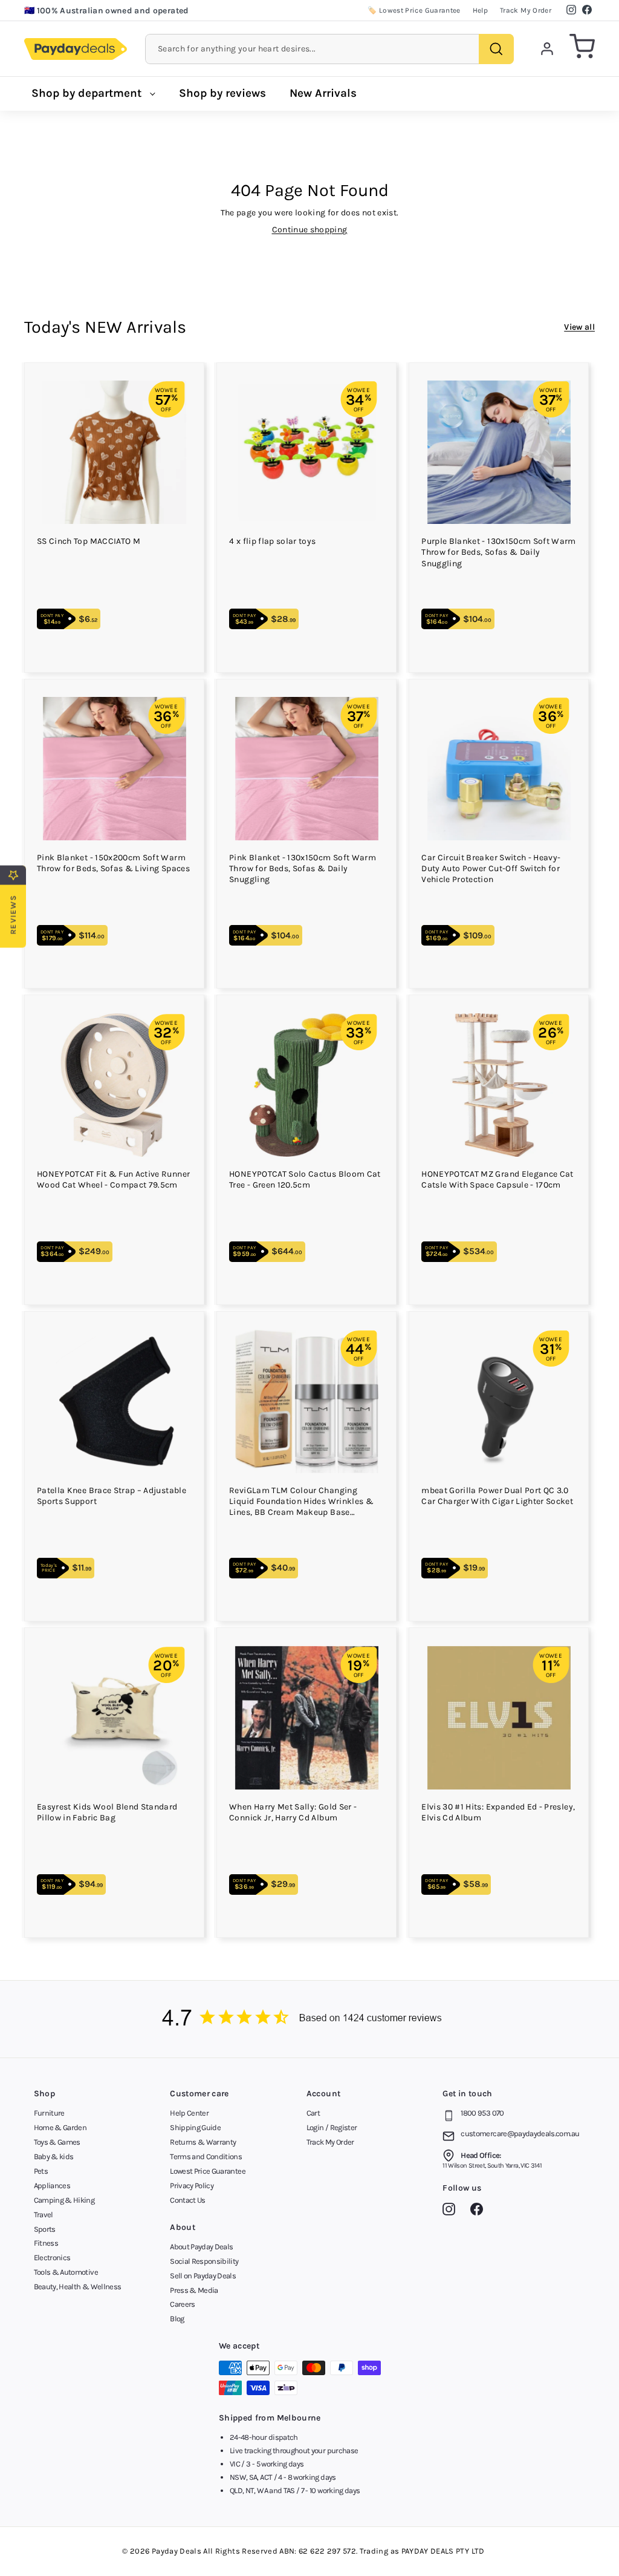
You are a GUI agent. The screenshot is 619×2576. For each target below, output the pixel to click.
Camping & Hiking (64, 2200)
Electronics (52, 2257)
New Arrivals (323, 93)
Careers (182, 2304)
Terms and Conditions (206, 2156)
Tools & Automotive (66, 2272)
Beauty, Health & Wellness (78, 2287)
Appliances (52, 2185)
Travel (44, 2215)
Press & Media (194, 2290)
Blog (177, 2319)
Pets (41, 2171)
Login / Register (332, 2127)
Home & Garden (60, 2127)
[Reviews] (309, 2019)
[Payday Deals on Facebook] (480, 2211)
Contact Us (188, 2200)
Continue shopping (310, 230)
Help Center (189, 2113)
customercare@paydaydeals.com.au (520, 2133)
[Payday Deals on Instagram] (452, 2211)
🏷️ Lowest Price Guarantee (414, 10)
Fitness (46, 2243)
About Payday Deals (201, 2247)
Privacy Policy (192, 2185)
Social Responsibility (204, 2261)
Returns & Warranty (203, 2142)
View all (579, 327)
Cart (313, 2113)
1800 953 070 (482, 2113)
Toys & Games (57, 2142)
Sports (45, 2229)
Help (480, 10)
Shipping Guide (195, 2127)
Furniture (49, 2113)
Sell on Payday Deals (203, 2276)
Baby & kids (54, 2156)
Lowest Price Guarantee (208, 2171)
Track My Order (526, 10)
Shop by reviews (222, 93)
